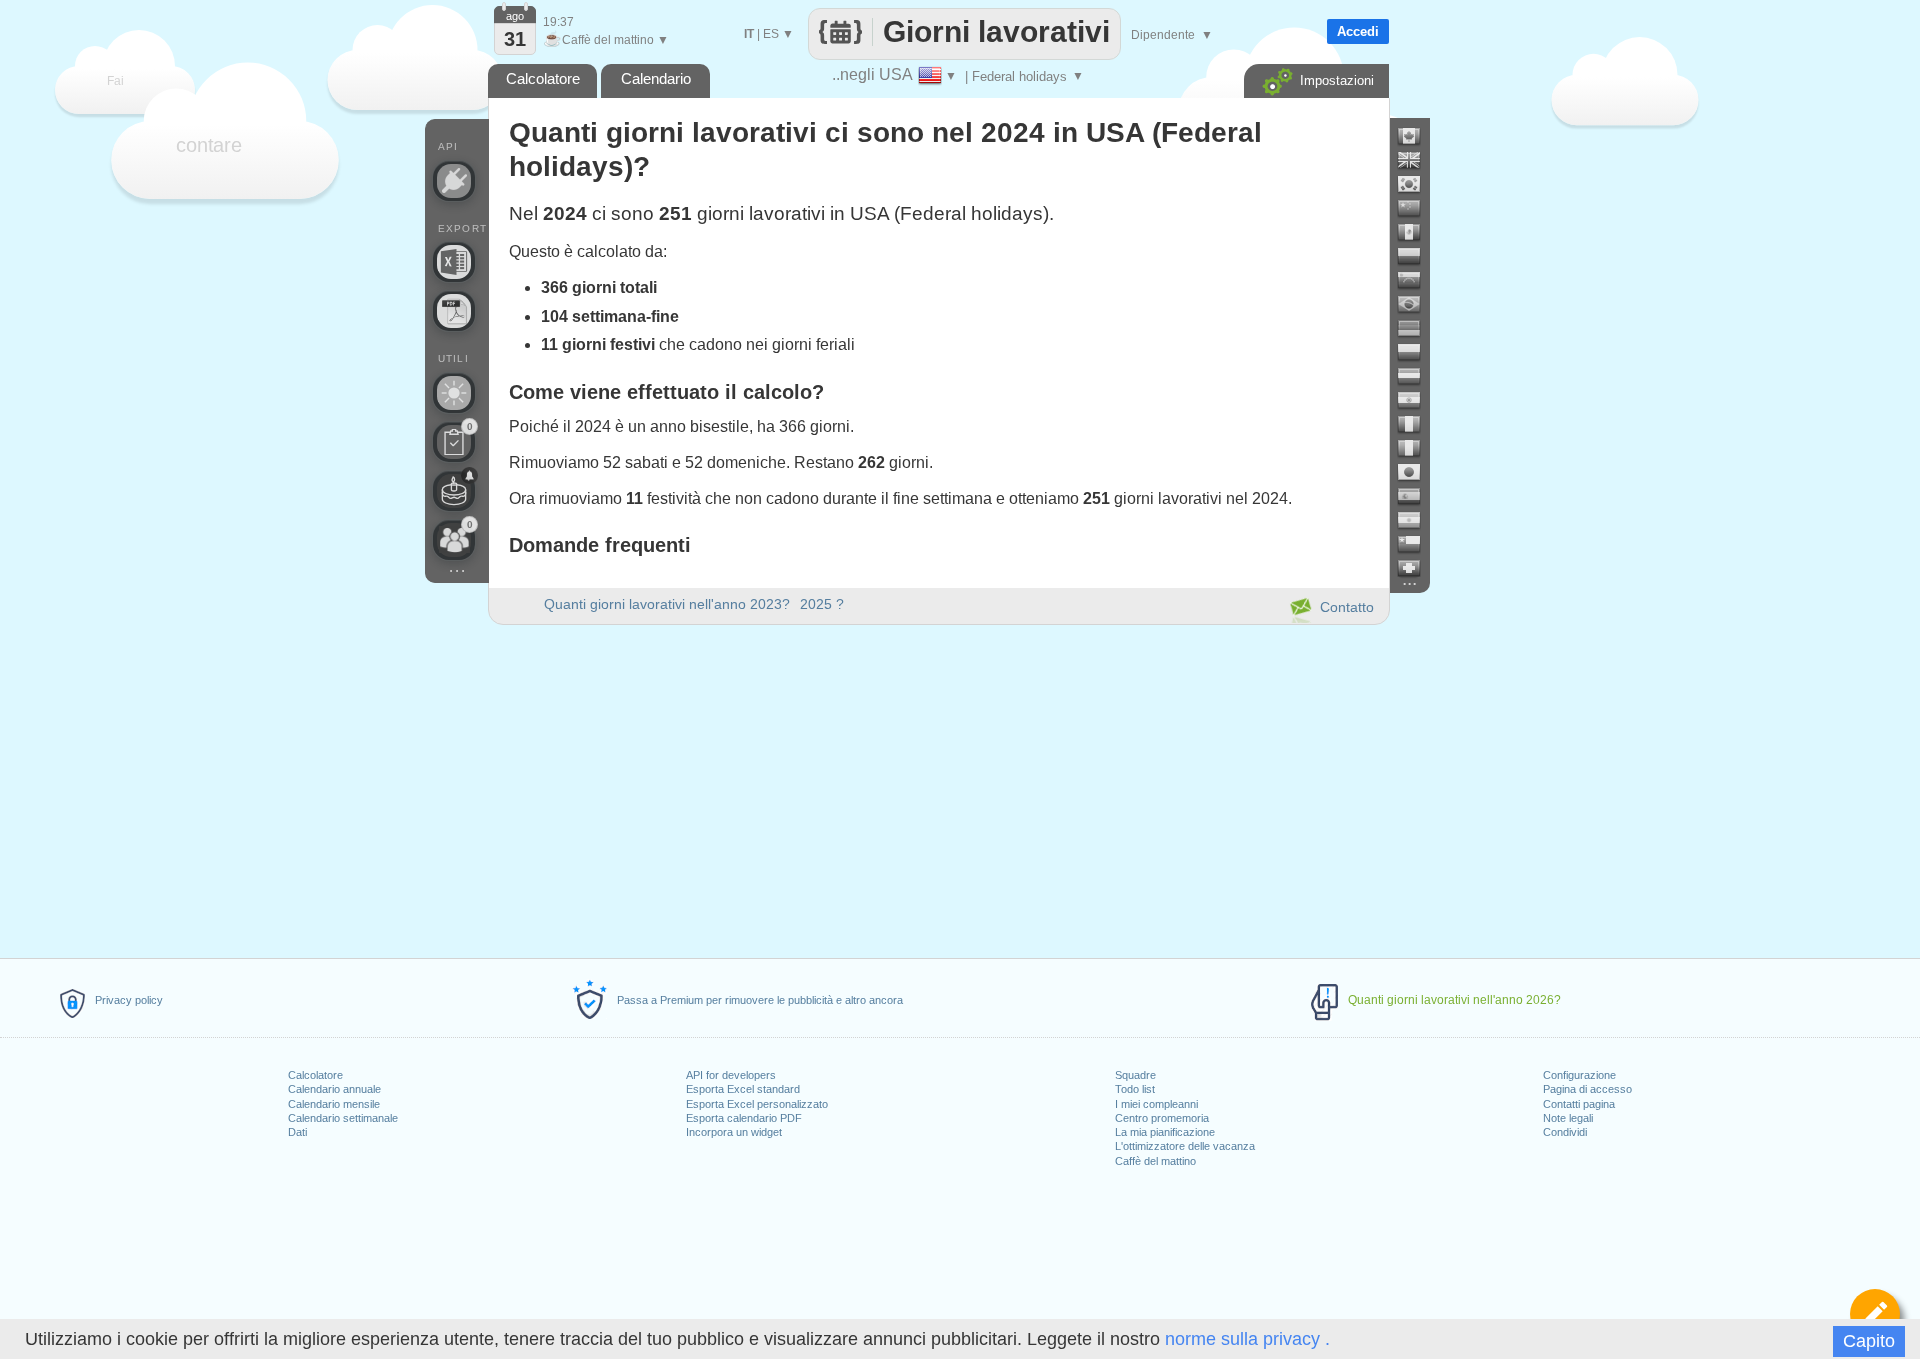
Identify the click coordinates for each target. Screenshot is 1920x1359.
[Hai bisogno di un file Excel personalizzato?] (454, 262)
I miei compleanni (1156, 1104)
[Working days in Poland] (1417, 352)
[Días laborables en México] (1417, 232)
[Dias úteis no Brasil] (1417, 304)
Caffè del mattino (1155, 1161)
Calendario (656, 78)
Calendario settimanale (343, 1118)
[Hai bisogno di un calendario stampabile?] (454, 311)
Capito (1869, 1341)
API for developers (731, 1075)
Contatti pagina (1579, 1104)
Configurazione (1579, 1075)
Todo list (1135, 1089)
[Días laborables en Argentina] (1417, 520)
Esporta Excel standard (743, 1089)
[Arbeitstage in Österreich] (1417, 376)
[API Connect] (454, 181)
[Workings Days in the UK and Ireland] (1417, 160)
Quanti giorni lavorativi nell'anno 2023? (667, 604)
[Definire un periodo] (1875, 1314)
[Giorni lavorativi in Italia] (1417, 448)
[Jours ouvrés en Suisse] (1417, 568)
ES (771, 34)
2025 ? (822, 604)
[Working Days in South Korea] (1417, 184)
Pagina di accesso (1587, 1089)
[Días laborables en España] (1417, 496)
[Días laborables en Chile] (1417, 544)
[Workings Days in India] (1417, 400)
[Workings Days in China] (1417, 208)
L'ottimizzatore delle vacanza (1185, 1146)
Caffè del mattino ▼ (606, 40)
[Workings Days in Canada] (1417, 136)
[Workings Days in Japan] (1417, 472)
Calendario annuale (334, 1089)
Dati (297, 1132)
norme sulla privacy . (1247, 1339)
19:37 (558, 22)
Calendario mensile (334, 1104)
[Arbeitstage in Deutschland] (1417, 328)
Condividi (1565, 1132)
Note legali (1568, 1118)
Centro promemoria (1162, 1118)
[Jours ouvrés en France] (1417, 424)
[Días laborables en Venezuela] (1417, 280)
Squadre (1135, 1075)
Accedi (1358, 31)
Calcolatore (315, 1075)
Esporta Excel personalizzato (757, 1104)
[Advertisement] (938, 788)
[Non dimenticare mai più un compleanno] (454, 491)
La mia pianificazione (1165, 1132)
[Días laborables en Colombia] (1417, 256)
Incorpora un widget (734, 1132)
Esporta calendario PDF (744, 1118)
